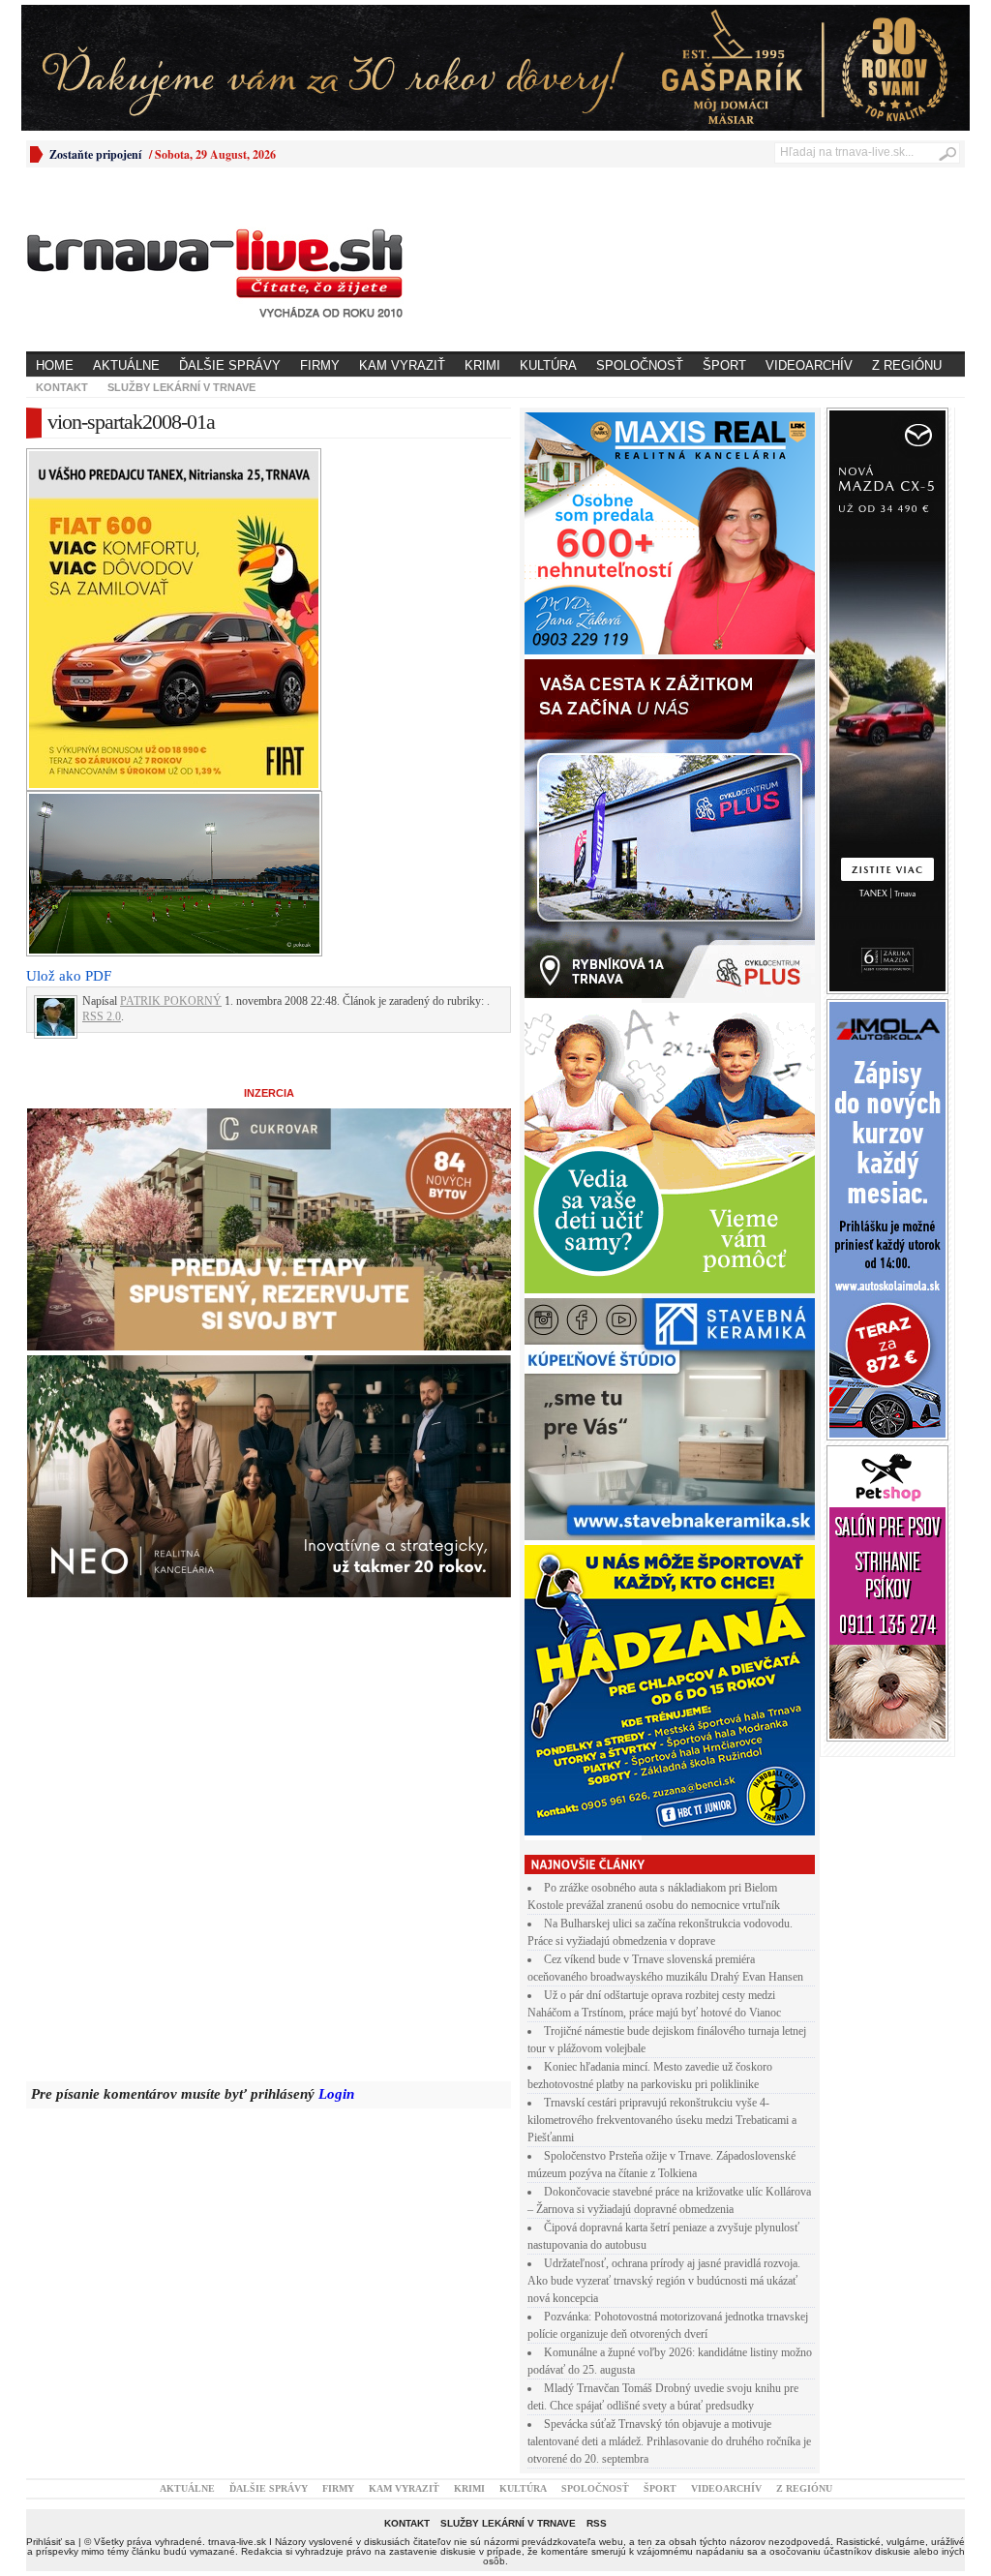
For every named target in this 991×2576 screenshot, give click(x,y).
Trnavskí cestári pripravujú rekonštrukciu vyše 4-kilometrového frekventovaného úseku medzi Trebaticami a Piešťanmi (662, 2120)
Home (55, 365)
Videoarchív (809, 365)
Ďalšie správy (230, 365)
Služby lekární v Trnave (181, 387)
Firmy (320, 365)
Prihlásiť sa (51, 2542)
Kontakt (62, 387)
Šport (724, 365)
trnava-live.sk (237, 2542)
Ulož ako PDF (69, 976)
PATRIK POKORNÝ (171, 1001)
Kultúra (548, 365)
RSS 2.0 (102, 1016)
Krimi (482, 365)
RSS (597, 2523)
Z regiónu (907, 365)
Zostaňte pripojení (95, 154)
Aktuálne (126, 365)
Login (336, 2094)
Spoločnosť (640, 365)
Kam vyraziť (402, 365)
